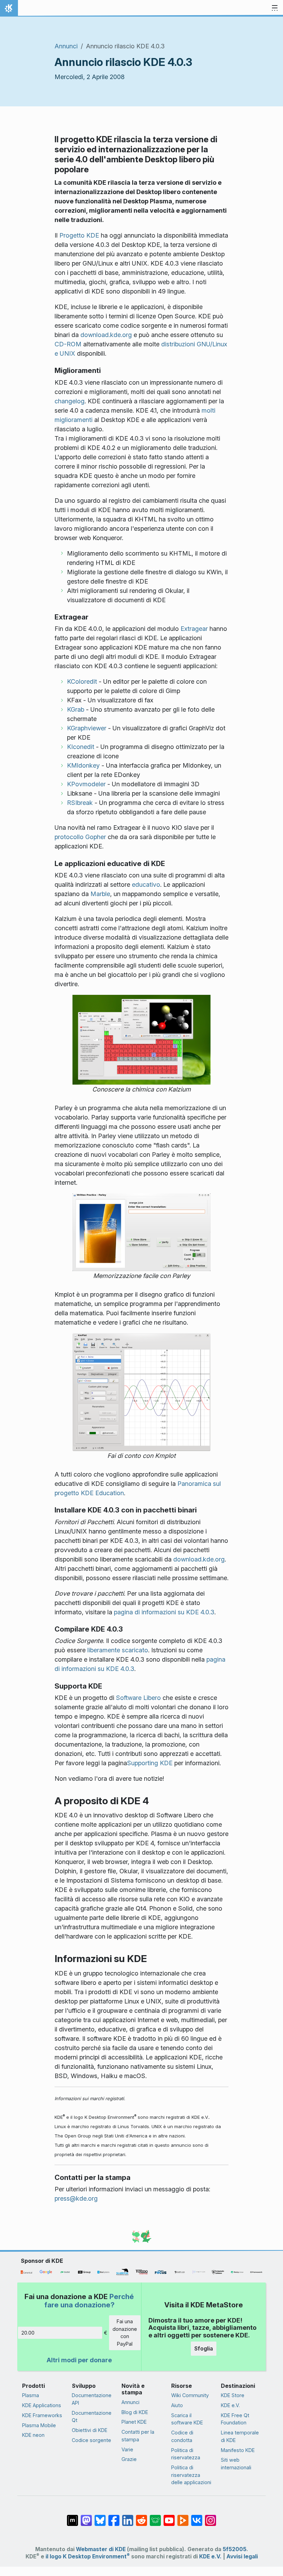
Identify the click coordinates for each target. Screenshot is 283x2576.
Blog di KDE (135, 2412)
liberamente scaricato (118, 1650)
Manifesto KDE (238, 2450)
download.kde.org (106, 335)
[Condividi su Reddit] (141, 2517)
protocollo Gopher (80, 837)
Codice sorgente (91, 2440)
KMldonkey (83, 765)
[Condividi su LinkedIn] (128, 2517)
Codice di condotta (182, 2436)
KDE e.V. (230, 2405)
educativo (146, 885)
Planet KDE (134, 2422)
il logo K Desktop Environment (88, 2556)
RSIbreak (80, 803)
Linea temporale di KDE (240, 2436)
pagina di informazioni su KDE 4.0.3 (164, 1612)
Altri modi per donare (79, 2360)
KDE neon (33, 2435)
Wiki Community (190, 2395)
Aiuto (177, 2405)
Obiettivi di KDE (90, 2430)
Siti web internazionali (236, 2464)
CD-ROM (68, 344)
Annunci (66, 46)
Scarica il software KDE (187, 2419)
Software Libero (138, 1698)
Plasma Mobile (39, 2425)
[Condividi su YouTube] (169, 2517)
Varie (127, 2449)
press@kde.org (76, 2198)
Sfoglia (204, 2348)
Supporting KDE (150, 1763)
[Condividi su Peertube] (183, 2517)
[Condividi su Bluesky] (100, 2517)
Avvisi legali (242, 2556)
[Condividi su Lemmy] (155, 2517)
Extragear (194, 629)
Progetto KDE (79, 235)
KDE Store (233, 2395)
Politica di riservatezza (186, 2454)
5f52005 (235, 2549)
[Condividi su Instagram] (211, 2517)
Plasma (31, 2395)
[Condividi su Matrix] (72, 2517)
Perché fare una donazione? (89, 2301)
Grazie (129, 2459)
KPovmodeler (86, 784)
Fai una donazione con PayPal (125, 2333)
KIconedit (81, 747)
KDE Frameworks (42, 2415)
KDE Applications (42, 2405)
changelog (70, 401)
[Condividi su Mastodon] (86, 2517)
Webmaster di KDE (101, 2549)
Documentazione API (92, 2399)
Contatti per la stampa (138, 2436)
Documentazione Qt (92, 2417)
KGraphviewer (87, 728)
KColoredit (82, 681)
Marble (100, 894)
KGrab (76, 709)
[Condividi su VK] (197, 2517)
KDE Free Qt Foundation (235, 2419)
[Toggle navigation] (275, 8)
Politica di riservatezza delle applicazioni (191, 2475)
